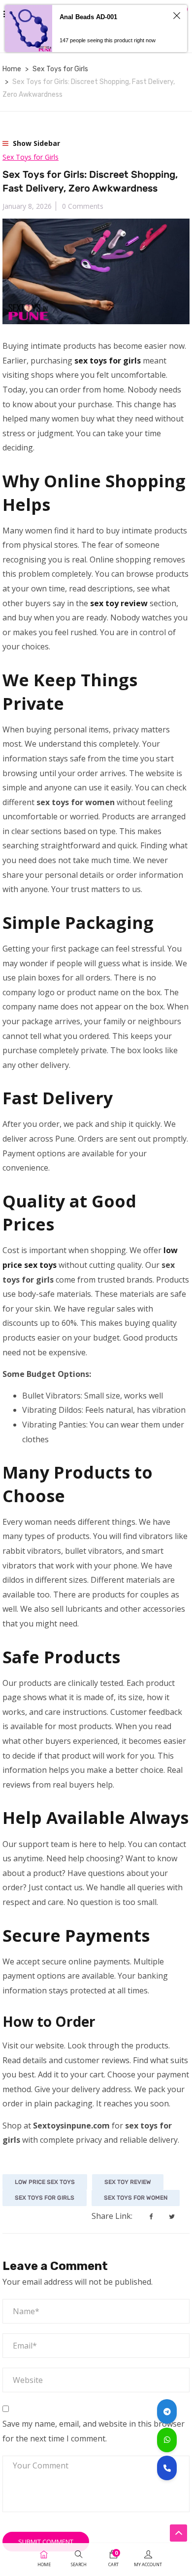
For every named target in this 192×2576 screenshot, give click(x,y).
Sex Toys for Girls (60, 69)
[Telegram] (167, 2411)
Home (12, 69)
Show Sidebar (35, 143)
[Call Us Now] (167, 2468)
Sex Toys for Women (136, 2198)
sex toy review (128, 2182)
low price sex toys (45, 2182)
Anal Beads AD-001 (88, 17)
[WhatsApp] (167, 2440)
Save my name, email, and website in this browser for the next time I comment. (94, 2431)
